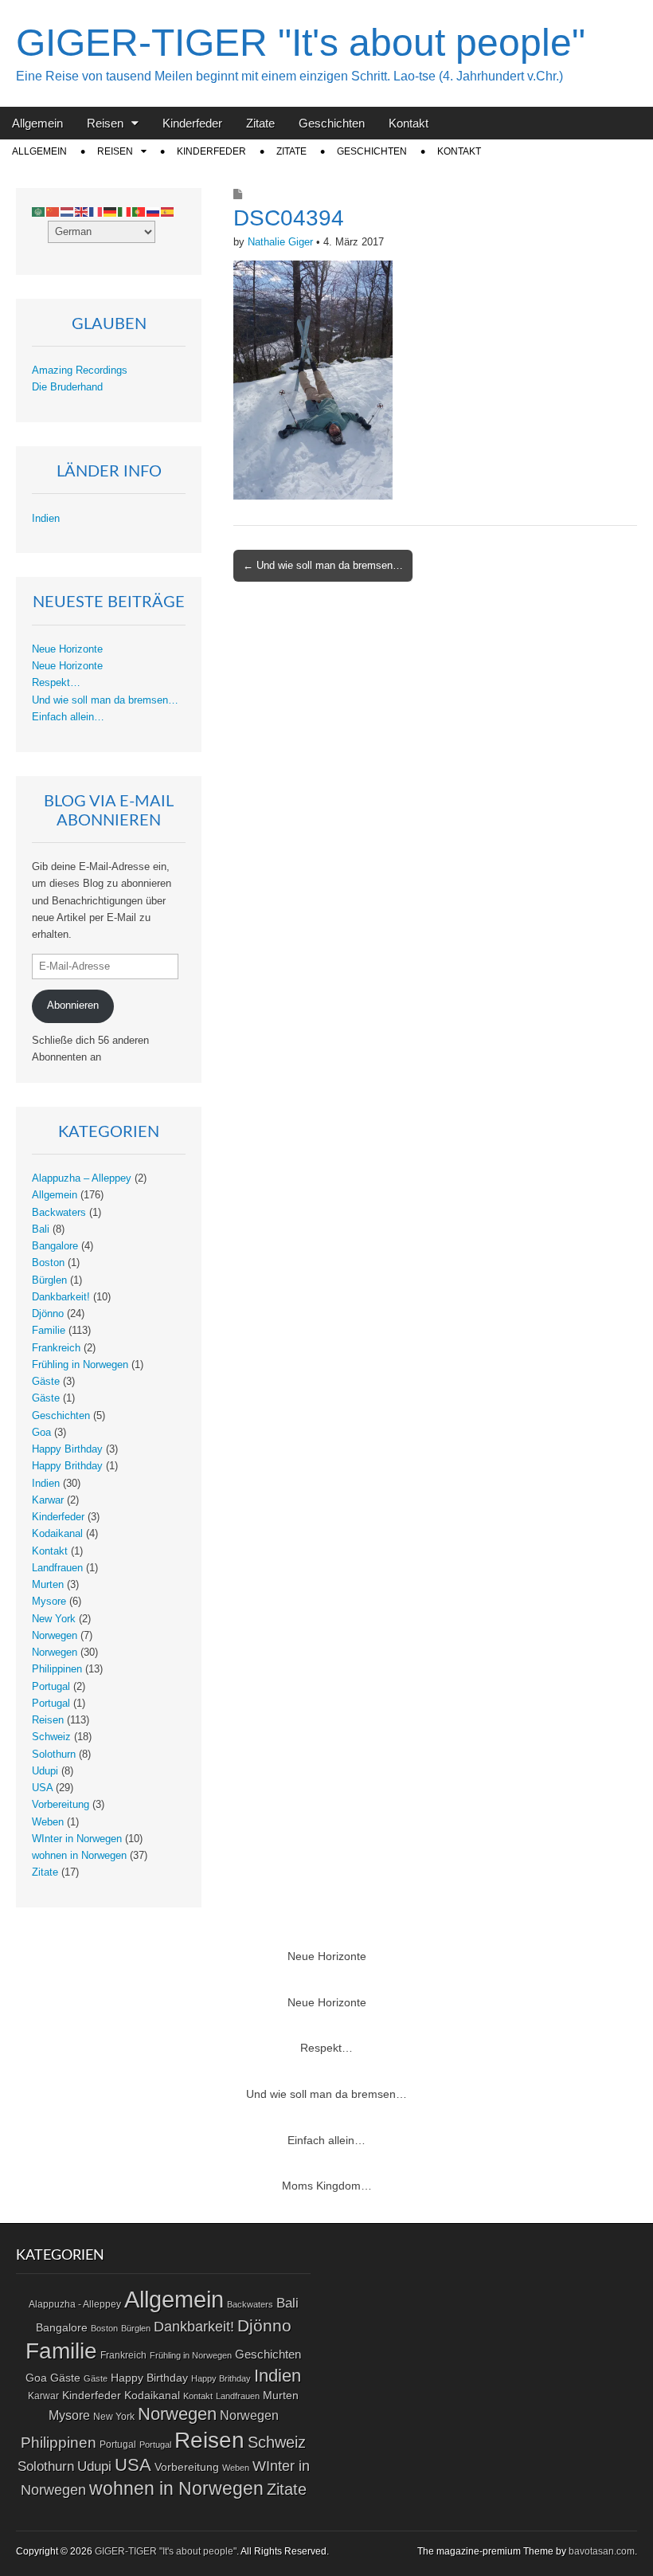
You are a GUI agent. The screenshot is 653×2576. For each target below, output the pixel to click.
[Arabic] (39, 212)
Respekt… (56, 683)
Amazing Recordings (80, 371)
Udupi (45, 1771)
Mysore (49, 1602)
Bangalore (55, 1246)
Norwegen (55, 1636)
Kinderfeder (192, 123)
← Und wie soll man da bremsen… (323, 565)
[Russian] (154, 212)
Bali (41, 1229)
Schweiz (51, 1737)
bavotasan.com (602, 2551)
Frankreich (56, 1348)
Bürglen (49, 1280)
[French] (96, 212)
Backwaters (59, 1213)
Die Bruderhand (67, 387)
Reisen (105, 123)
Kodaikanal (57, 1534)
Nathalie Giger (280, 242)
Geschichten (332, 123)
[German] (111, 212)
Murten (48, 1585)
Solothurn (54, 1755)
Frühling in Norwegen (80, 1365)
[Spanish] (168, 212)
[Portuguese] (139, 212)
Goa (41, 1433)
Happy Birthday (67, 1449)
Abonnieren (73, 1006)
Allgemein (37, 123)
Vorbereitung (61, 1805)
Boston (48, 1263)
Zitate (260, 123)
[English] (82, 212)
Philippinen (57, 1669)
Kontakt (409, 123)
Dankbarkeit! (61, 1297)
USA (42, 1788)
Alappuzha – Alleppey (82, 1178)
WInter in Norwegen (77, 1839)
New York (54, 1619)
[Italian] (125, 212)
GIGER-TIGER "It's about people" (301, 43)
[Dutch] (68, 212)
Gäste (46, 1382)
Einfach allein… (68, 717)
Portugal (51, 1687)
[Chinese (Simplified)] (53, 212)
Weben (48, 1822)
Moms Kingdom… (327, 2186)
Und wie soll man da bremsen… (105, 700)
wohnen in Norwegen (79, 1856)
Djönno (48, 1314)
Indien (46, 519)
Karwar (48, 1500)
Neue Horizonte (67, 649)
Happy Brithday (67, 1466)
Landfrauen (57, 1568)
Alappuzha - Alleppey (75, 2304)
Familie (49, 1331)
